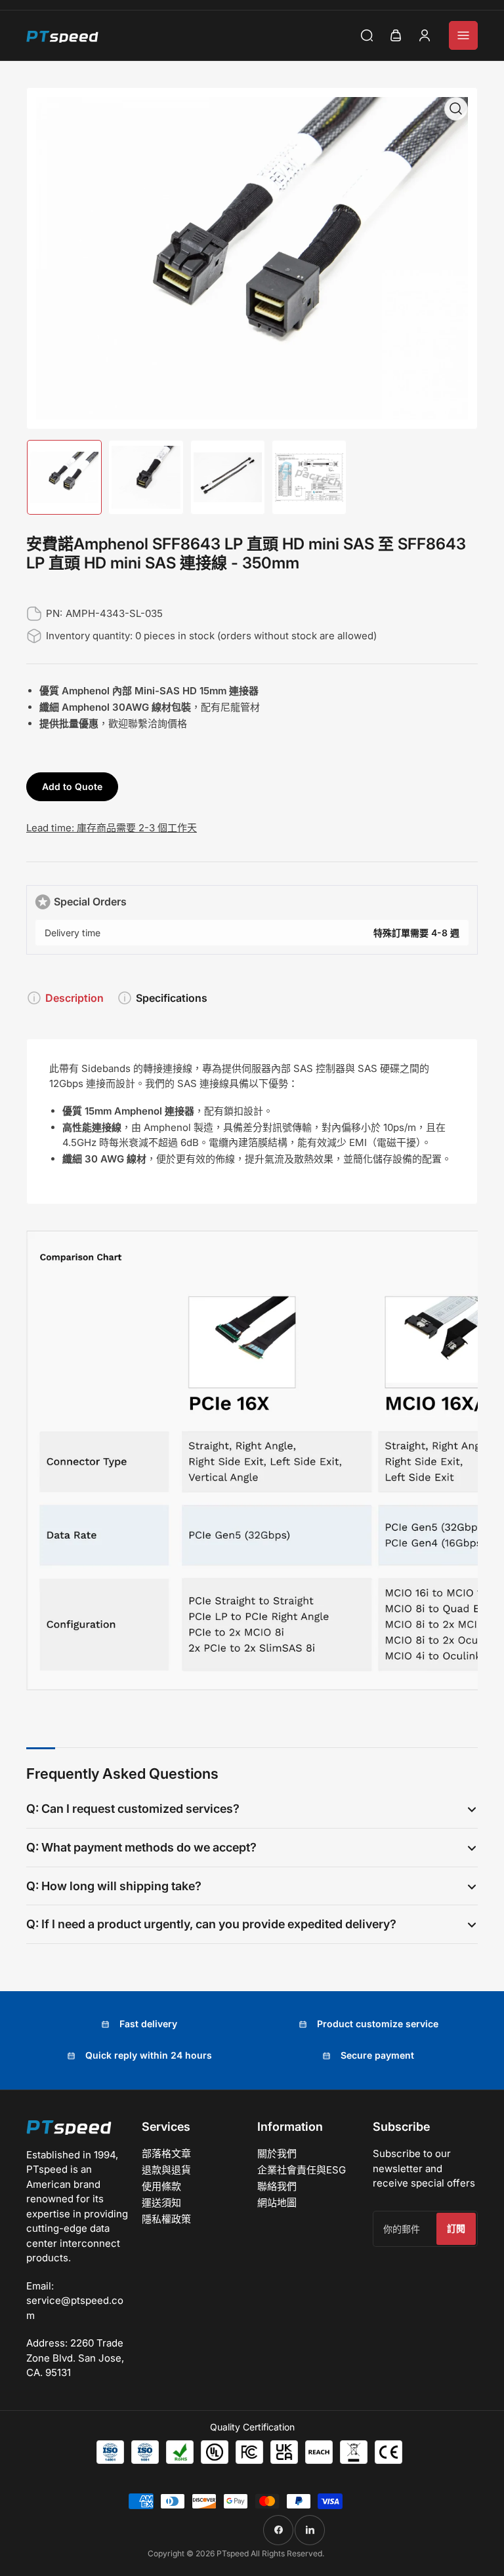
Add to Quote (72, 786)
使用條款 (161, 2186)
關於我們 (277, 2153)
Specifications (172, 998)
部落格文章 (166, 2153)
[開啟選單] (463, 35)
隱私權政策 (166, 2219)
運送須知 (161, 2203)
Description (74, 998)
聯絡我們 (277, 2186)
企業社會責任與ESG (302, 2170)
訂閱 (456, 2228)
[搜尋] (367, 35)
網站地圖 (277, 2203)
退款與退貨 (166, 2170)
